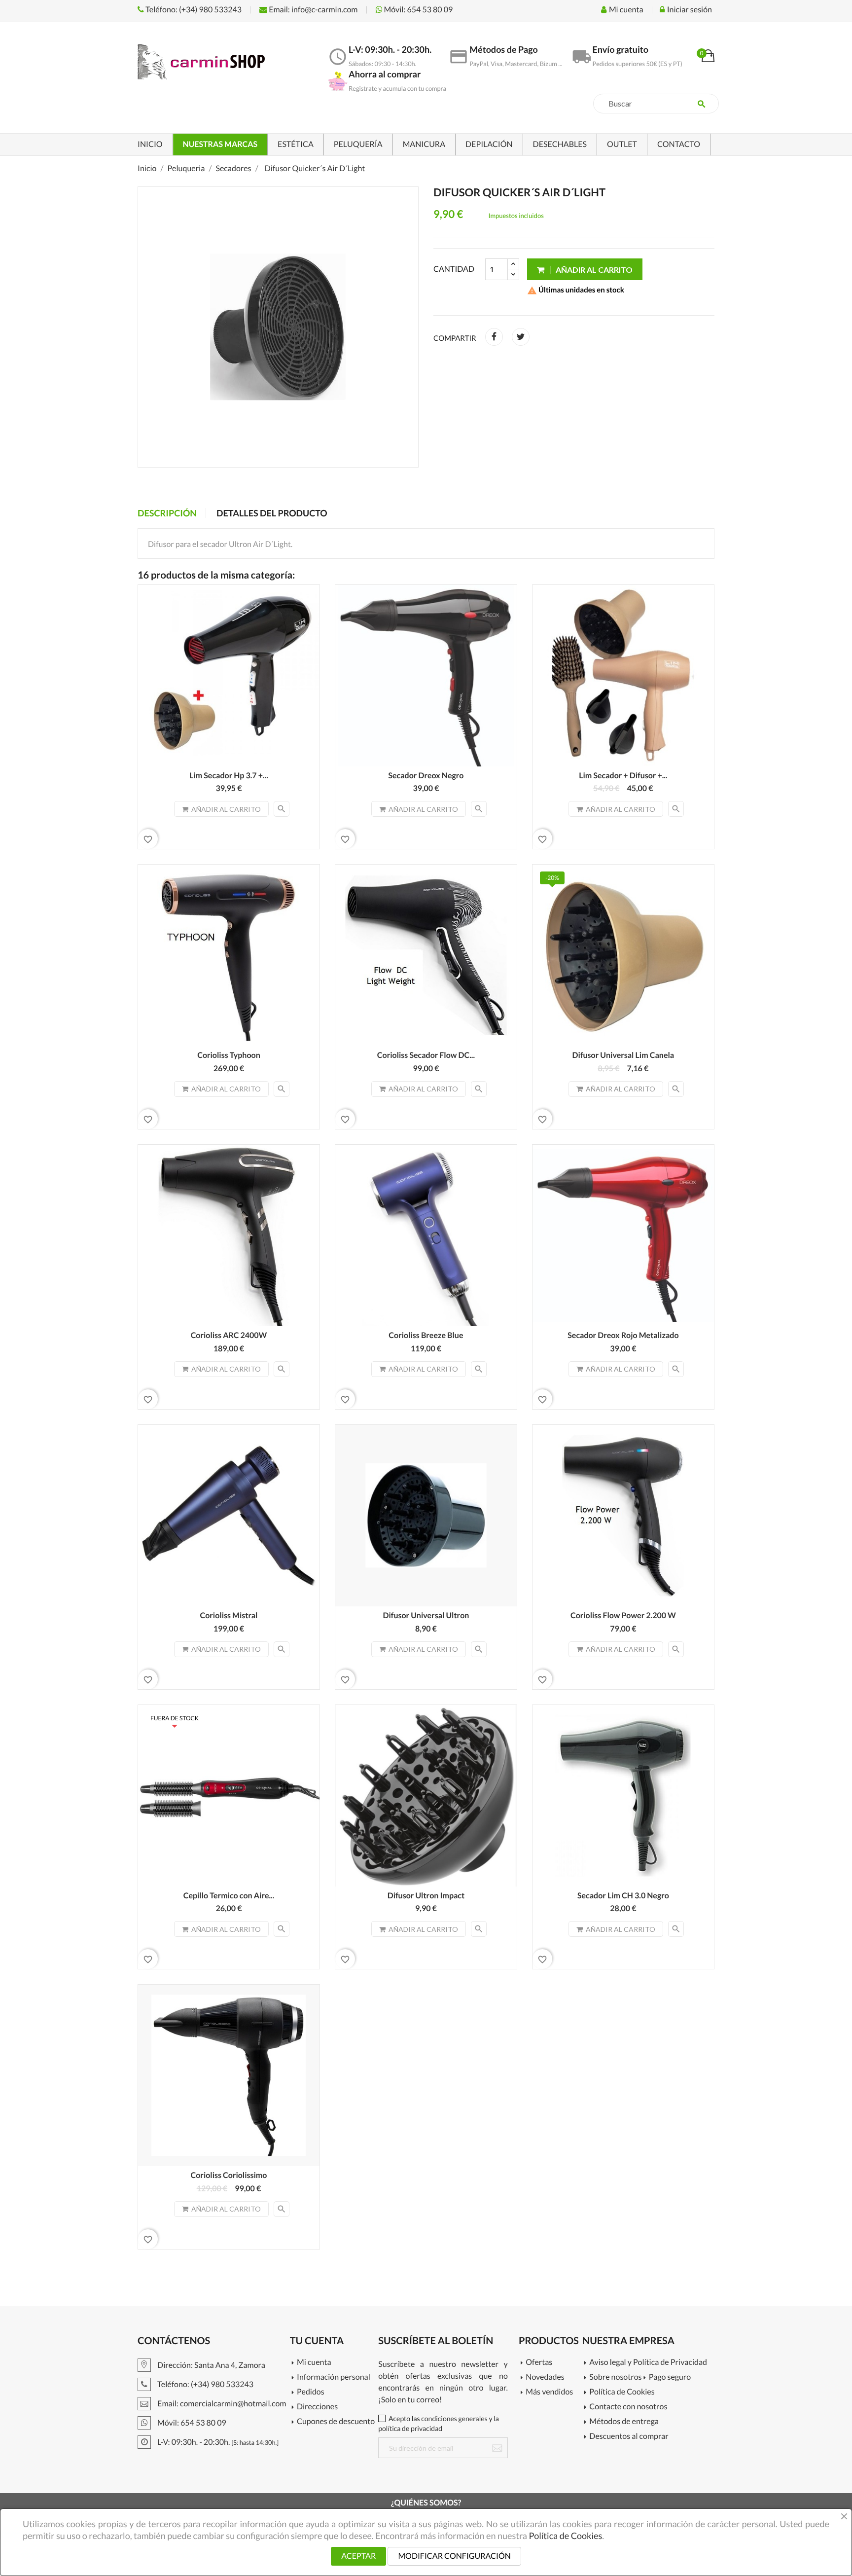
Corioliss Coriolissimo (229, 2175)
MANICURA (424, 144)
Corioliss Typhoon (229, 1055)
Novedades (545, 2377)
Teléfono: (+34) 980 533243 (193, 10)
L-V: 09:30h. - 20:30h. (217, 2442)
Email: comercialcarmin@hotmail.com (221, 2404)
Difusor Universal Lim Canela (623, 1055)
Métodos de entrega (624, 2422)
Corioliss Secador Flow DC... (426, 1055)
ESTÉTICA (296, 144)
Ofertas (539, 2363)
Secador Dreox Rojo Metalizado (623, 1335)
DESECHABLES (560, 144)
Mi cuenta (314, 2363)
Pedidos (311, 2392)
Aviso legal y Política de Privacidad (648, 2363)
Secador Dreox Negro (426, 776)
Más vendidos (549, 2392)
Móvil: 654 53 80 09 (418, 10)
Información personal (334, 2377)
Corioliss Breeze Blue (426, 1335)
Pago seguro (670, 2377)
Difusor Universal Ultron (426, 1615)
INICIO (150, 144)
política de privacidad (410, 2428)
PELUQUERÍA (358, 144)
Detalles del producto (272, 513)
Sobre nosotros (615, 2377)
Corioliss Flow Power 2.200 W (623, 1615)
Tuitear (521, 337)
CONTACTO (679, 144)
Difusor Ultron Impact (426, 1896)
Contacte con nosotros (628, 2407)
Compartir (494, 337)
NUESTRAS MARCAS (220, 144)
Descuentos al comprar (629, 2437)
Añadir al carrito (593, 270)
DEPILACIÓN (489, 144)
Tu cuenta (317, 2341)
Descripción (167, 513)
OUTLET (622, 144)
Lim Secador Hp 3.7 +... (229, 776)
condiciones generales (454, 2418)
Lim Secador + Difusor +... (623, 776)
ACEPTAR (358, 2556)
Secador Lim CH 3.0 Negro (623, 1896)
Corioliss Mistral (229, 1615)
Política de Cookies (622, 2392)
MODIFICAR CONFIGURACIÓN (454, 2556)
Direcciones (317, 2407)
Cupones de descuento (336, 2422)
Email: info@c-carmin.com (312, 10)
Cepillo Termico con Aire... (229, 1896)
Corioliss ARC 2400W (229, 1335)
